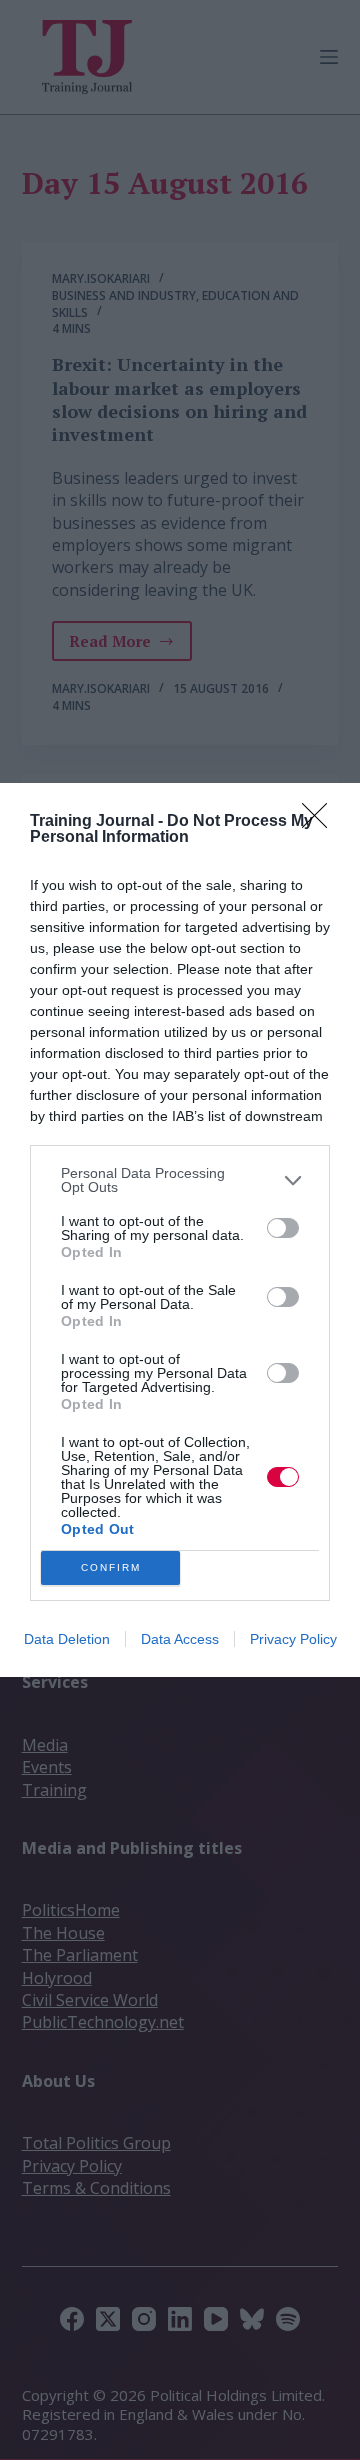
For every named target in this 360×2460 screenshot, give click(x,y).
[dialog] (180, 1230)
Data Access (180, 1639)
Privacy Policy (293, 1639)
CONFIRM (111, 1567)
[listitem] (180, 1180)
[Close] (321, 822)
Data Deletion (67, 1639)
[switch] (283, 1228)
